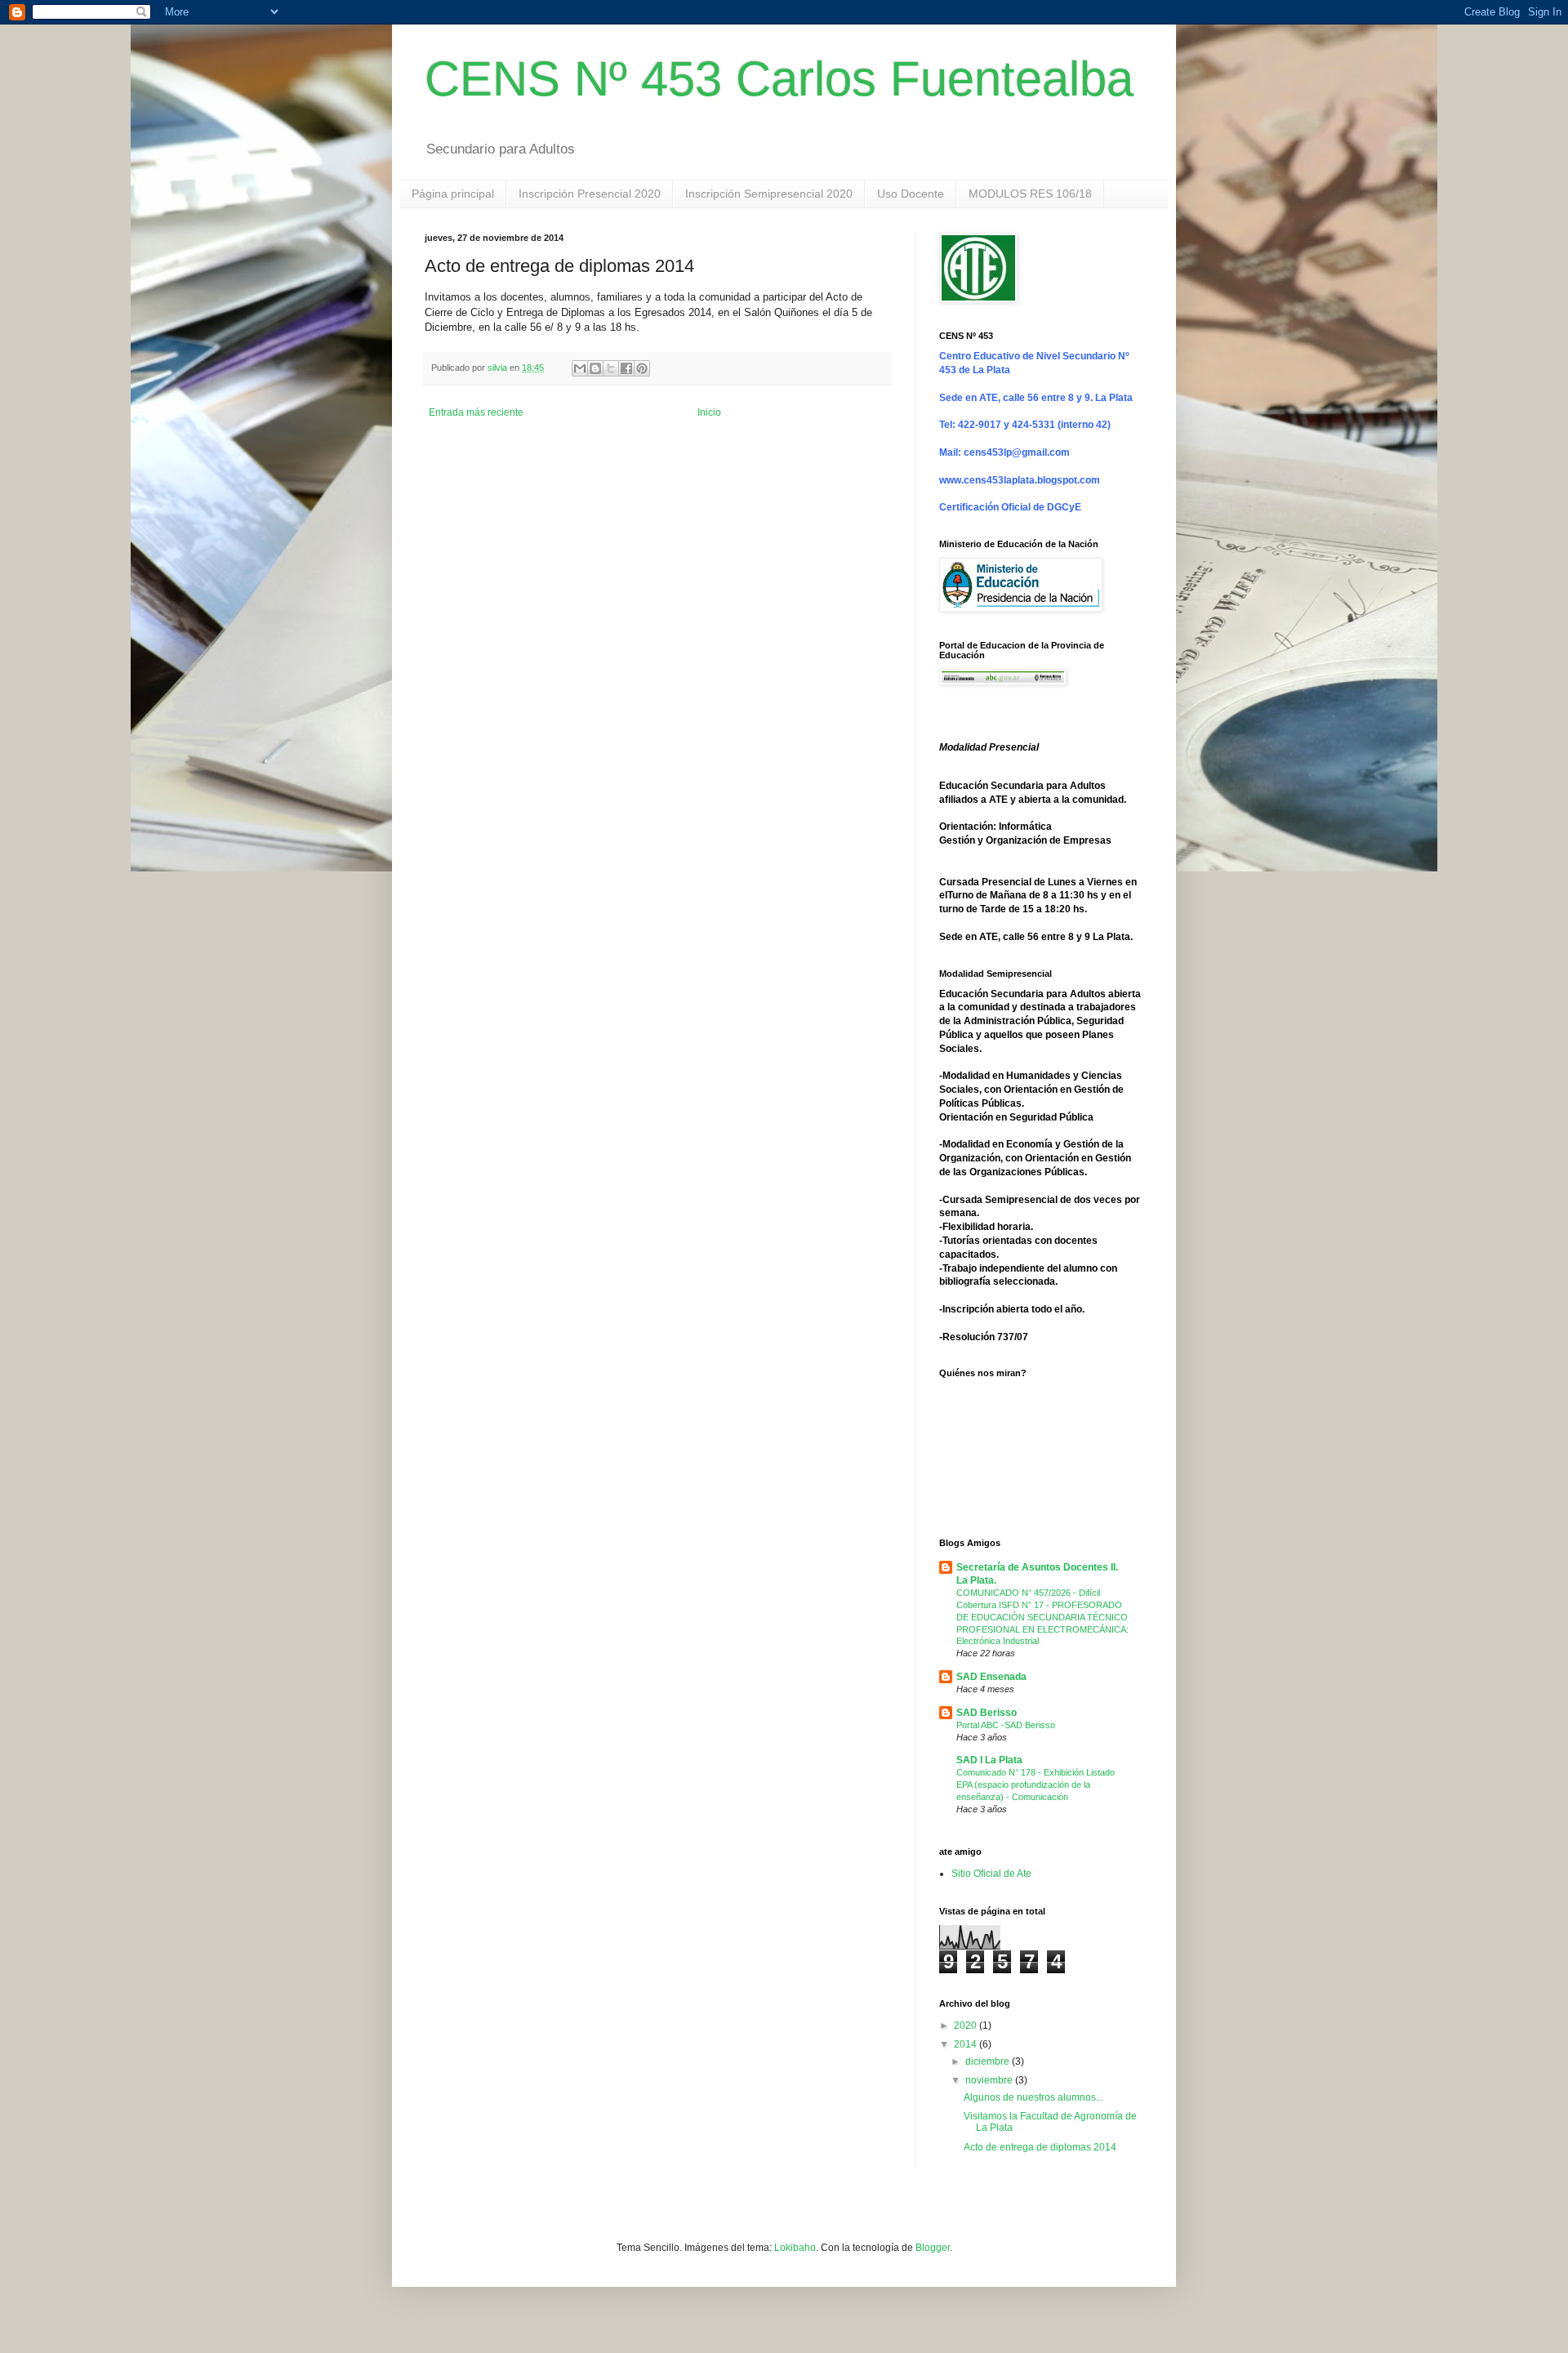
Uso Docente (911, 194)
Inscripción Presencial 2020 (590, 194)
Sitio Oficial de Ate (991, 1874)
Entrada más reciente (476, 412)
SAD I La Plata (989, 1760)
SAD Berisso (987, 1713)
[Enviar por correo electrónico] (580, 368)
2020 (967, 2025)
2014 (967, 2044)
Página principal (453, 194)
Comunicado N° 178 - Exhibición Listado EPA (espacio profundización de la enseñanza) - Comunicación (1036, 1785)
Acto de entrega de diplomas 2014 (1040, 2147)
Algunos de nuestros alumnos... (1033, 2097)
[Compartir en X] (611, 368)
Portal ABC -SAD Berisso (1006, 1725)
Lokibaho (795, 2248)
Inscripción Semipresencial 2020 (769, 194)
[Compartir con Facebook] (626, 368)
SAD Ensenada (991, 1677)
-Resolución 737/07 (984, 1337)
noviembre (990, 2080)
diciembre (989, 2061)
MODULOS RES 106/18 (1030, 194)
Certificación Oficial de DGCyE (1010, 507)
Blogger (933, 2248)
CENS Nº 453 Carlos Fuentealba (779, 79)
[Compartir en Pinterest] (642, 368)
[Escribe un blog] (595, 368)
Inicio (709, 412)
